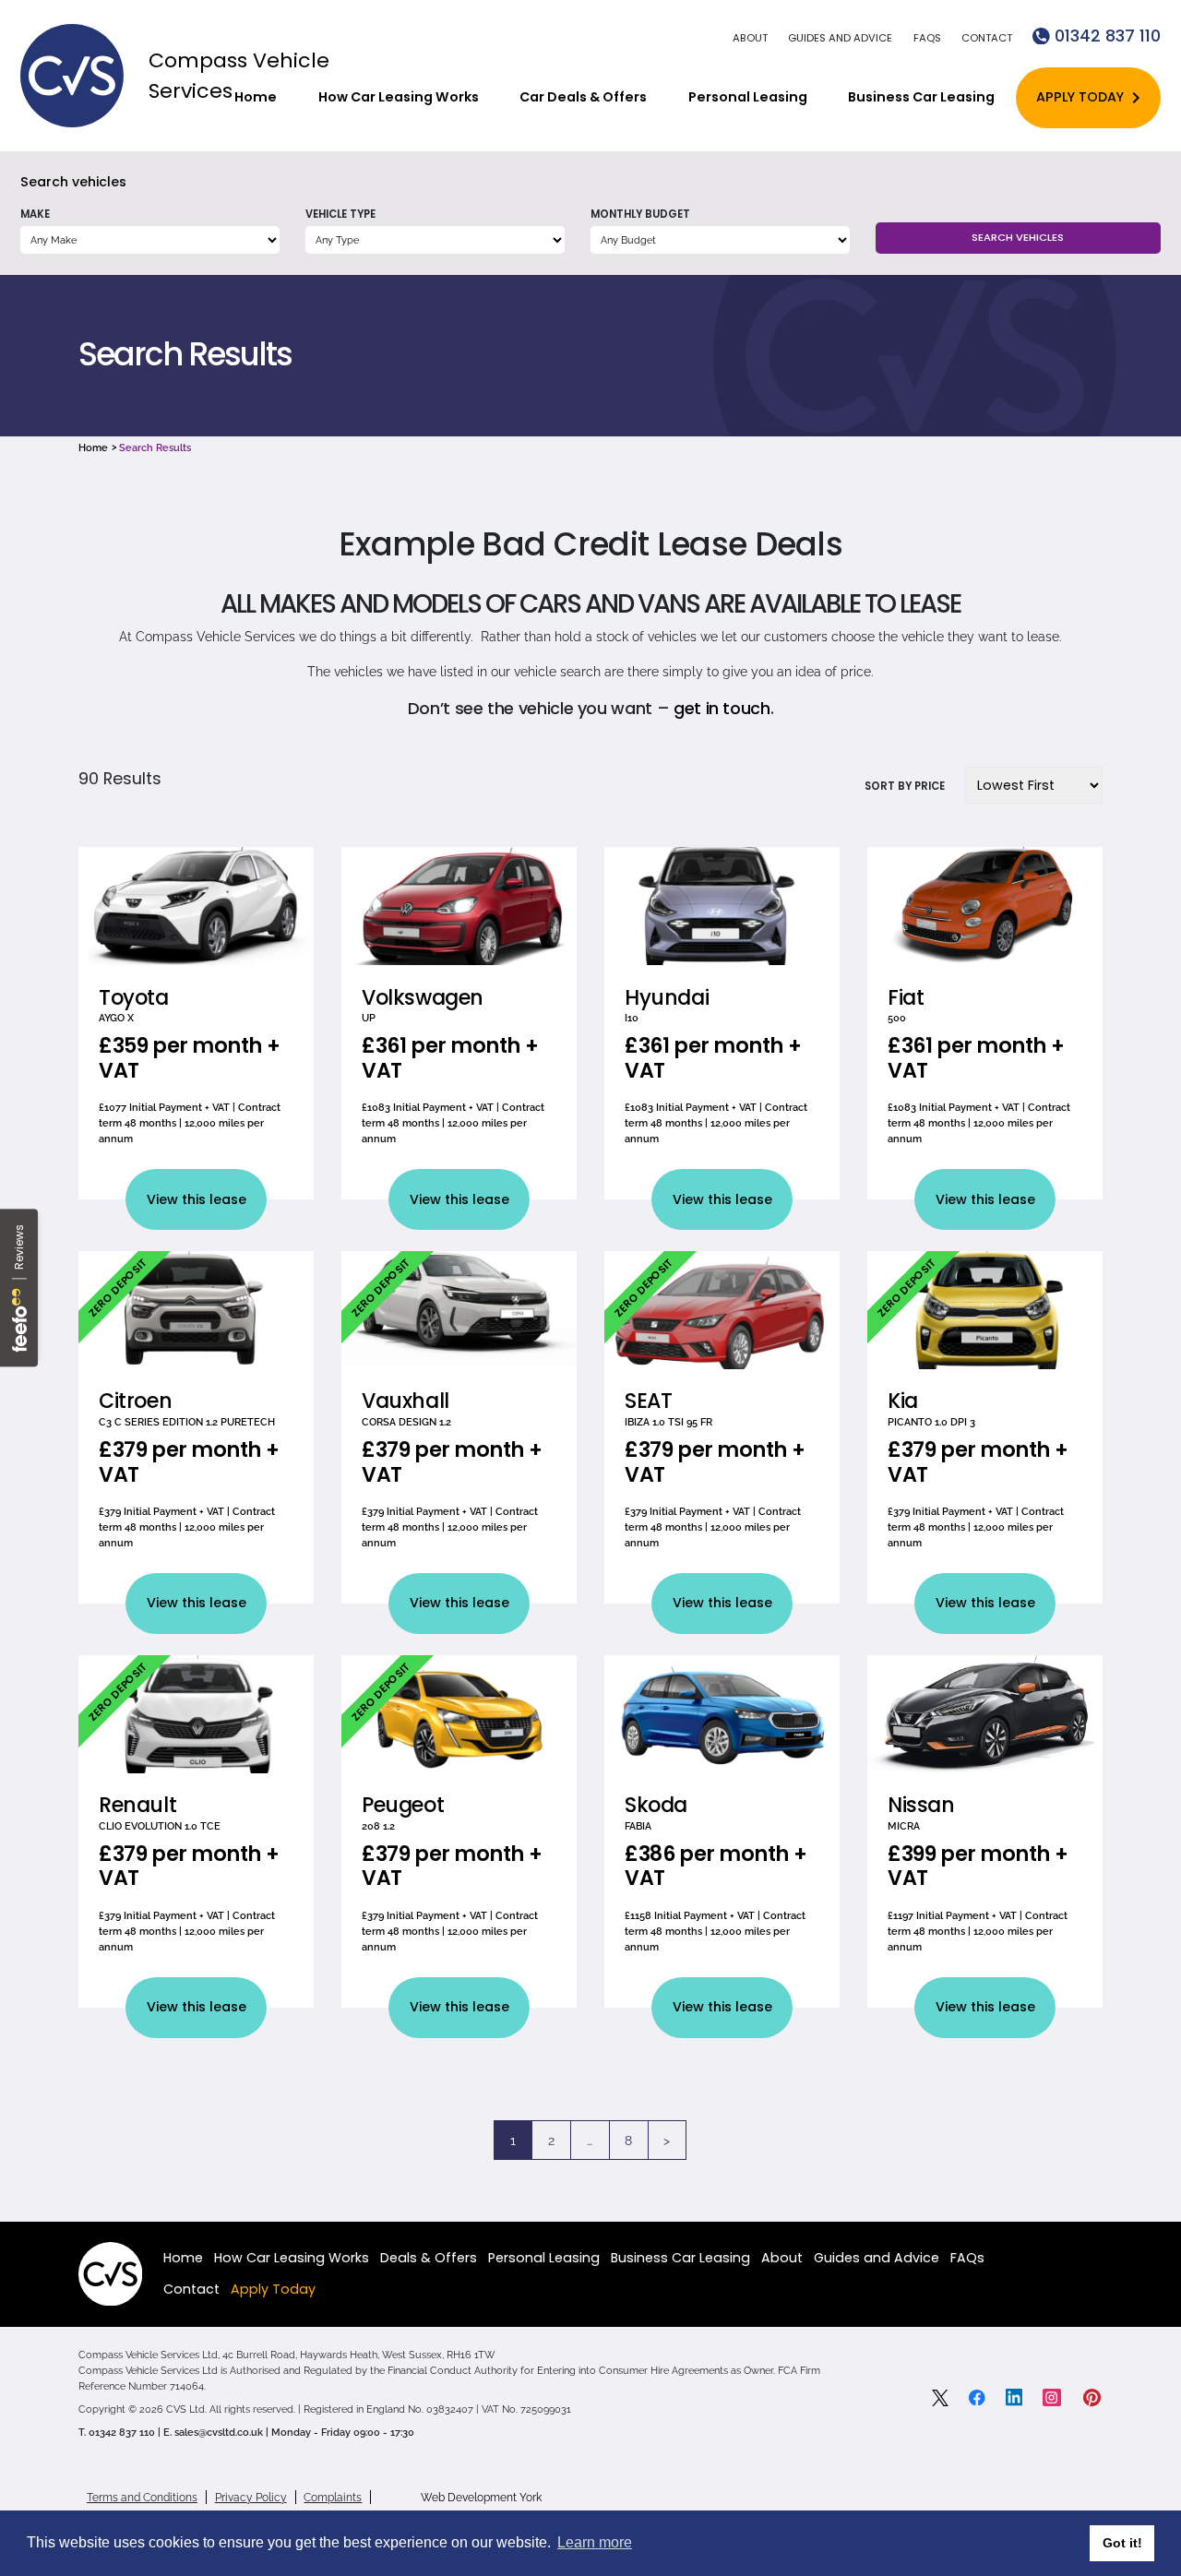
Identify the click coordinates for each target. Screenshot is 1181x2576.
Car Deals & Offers (583, 97)
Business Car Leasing (921, 97)
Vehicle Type (340, 214)
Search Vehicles (1018, 237)
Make (35, 214)
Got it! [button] (1122, 2543)
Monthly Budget (640, 214)
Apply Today (1080, 97)
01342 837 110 (1108, 36)
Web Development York (481, 2497)
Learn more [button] (595, 2542)
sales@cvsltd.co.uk (219, 2432)
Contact (987, 38)
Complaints (333, 2497)
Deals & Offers (429, 2258)
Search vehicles (73, 182)
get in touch (722, 708)
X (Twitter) (940, 2398)
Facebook (977, 2398)
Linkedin (1014, 2397)
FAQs (927, 38)
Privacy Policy (251, 2497)
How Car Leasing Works (399, 97)
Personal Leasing (748, 97)
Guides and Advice (840, 38)
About (750, 38)
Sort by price (905, 786)
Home (256, 97)
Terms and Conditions (142, 2497)
